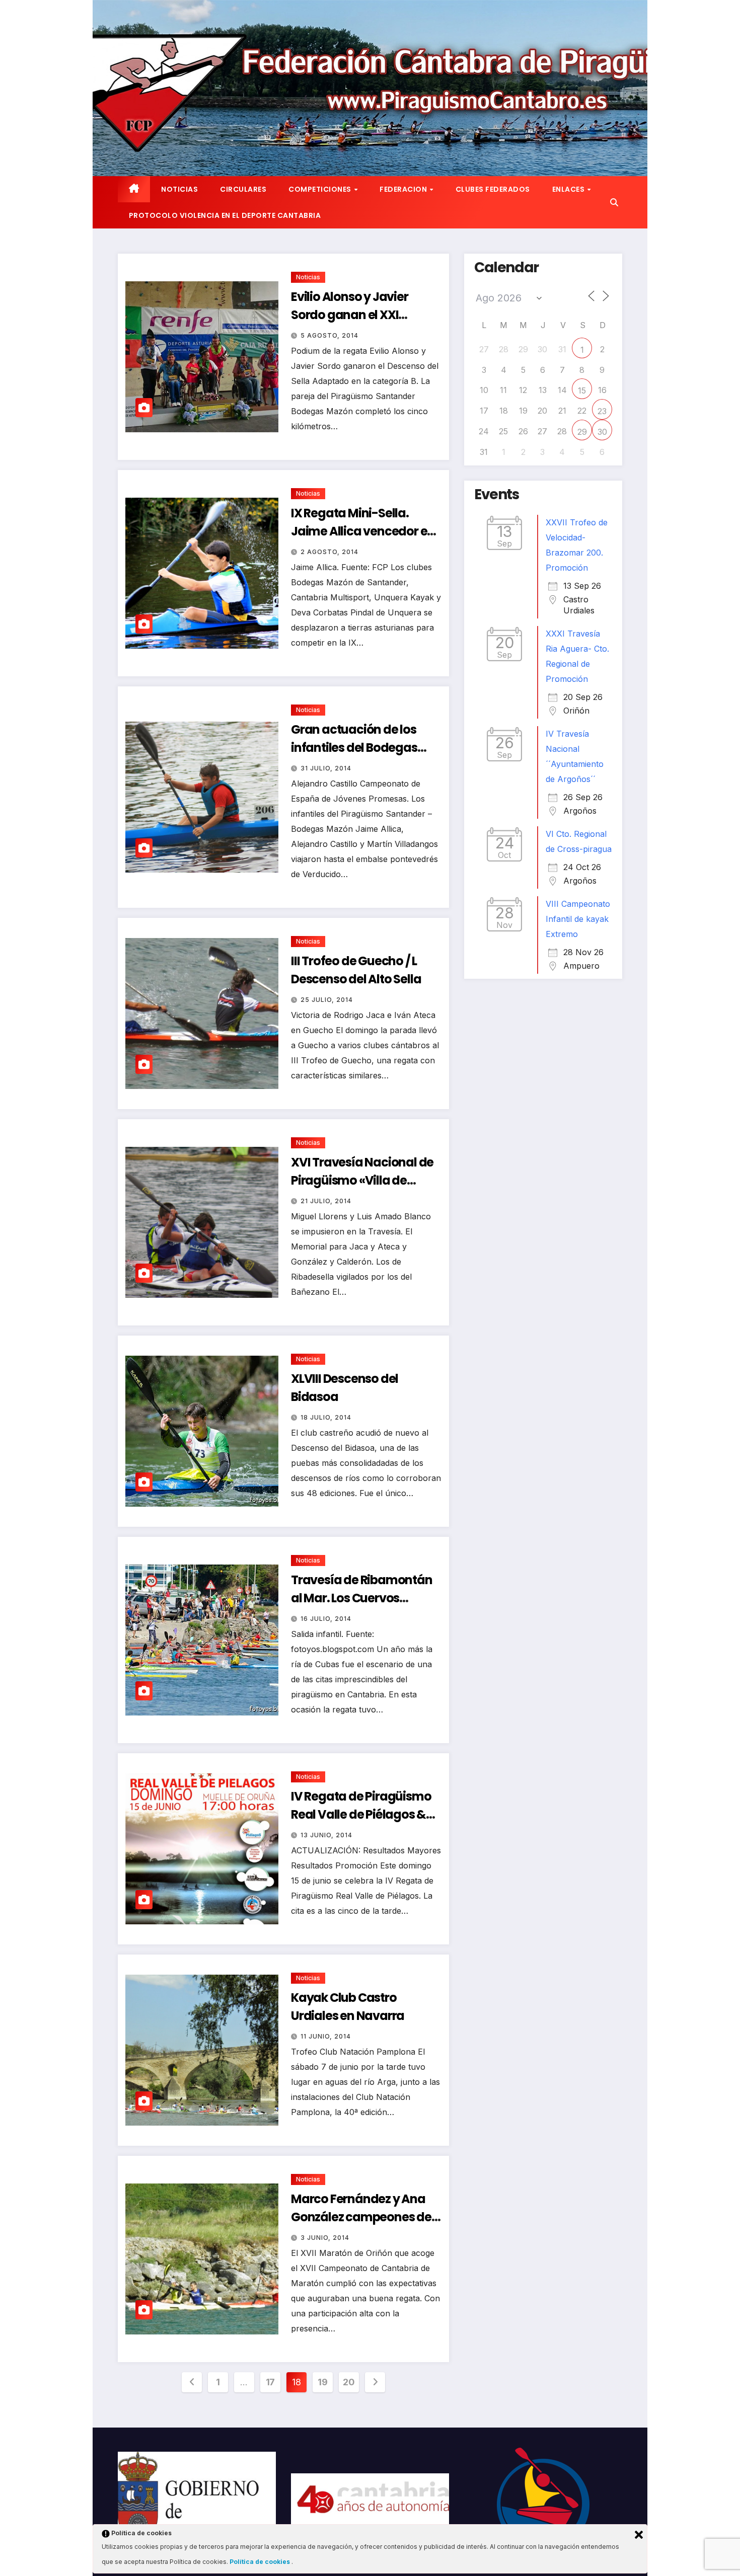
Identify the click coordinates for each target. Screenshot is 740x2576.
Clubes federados (493, 189)
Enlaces (569, 189)
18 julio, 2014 (326, 1417)
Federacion (404, 189)
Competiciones (321, 189)
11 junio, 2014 (326, 2036)
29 (582, 432)
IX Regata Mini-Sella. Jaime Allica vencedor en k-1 (363, 531)
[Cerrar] (639, 2535)
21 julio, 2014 (326, 1201)
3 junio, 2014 (325, 2238)
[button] (614, 202)
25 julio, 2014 (327, 1000)
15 (582, 391)
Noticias (179, 189)
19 (322, 2382)
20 (349, 2382)
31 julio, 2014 (326, 768)
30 (602, 432)
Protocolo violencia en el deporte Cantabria (225, 215)
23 (602, 411)
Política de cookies (261, 2562)
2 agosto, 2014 (329, 552)
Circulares (243, 189)
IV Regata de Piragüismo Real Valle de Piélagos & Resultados (361, 1814)
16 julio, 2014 (326, 1619)
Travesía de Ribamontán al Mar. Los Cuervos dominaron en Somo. (362, 1598)
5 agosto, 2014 (329, 335)
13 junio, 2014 (326, 1835)
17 (270, 2382)
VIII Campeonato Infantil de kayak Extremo (578, 919)
